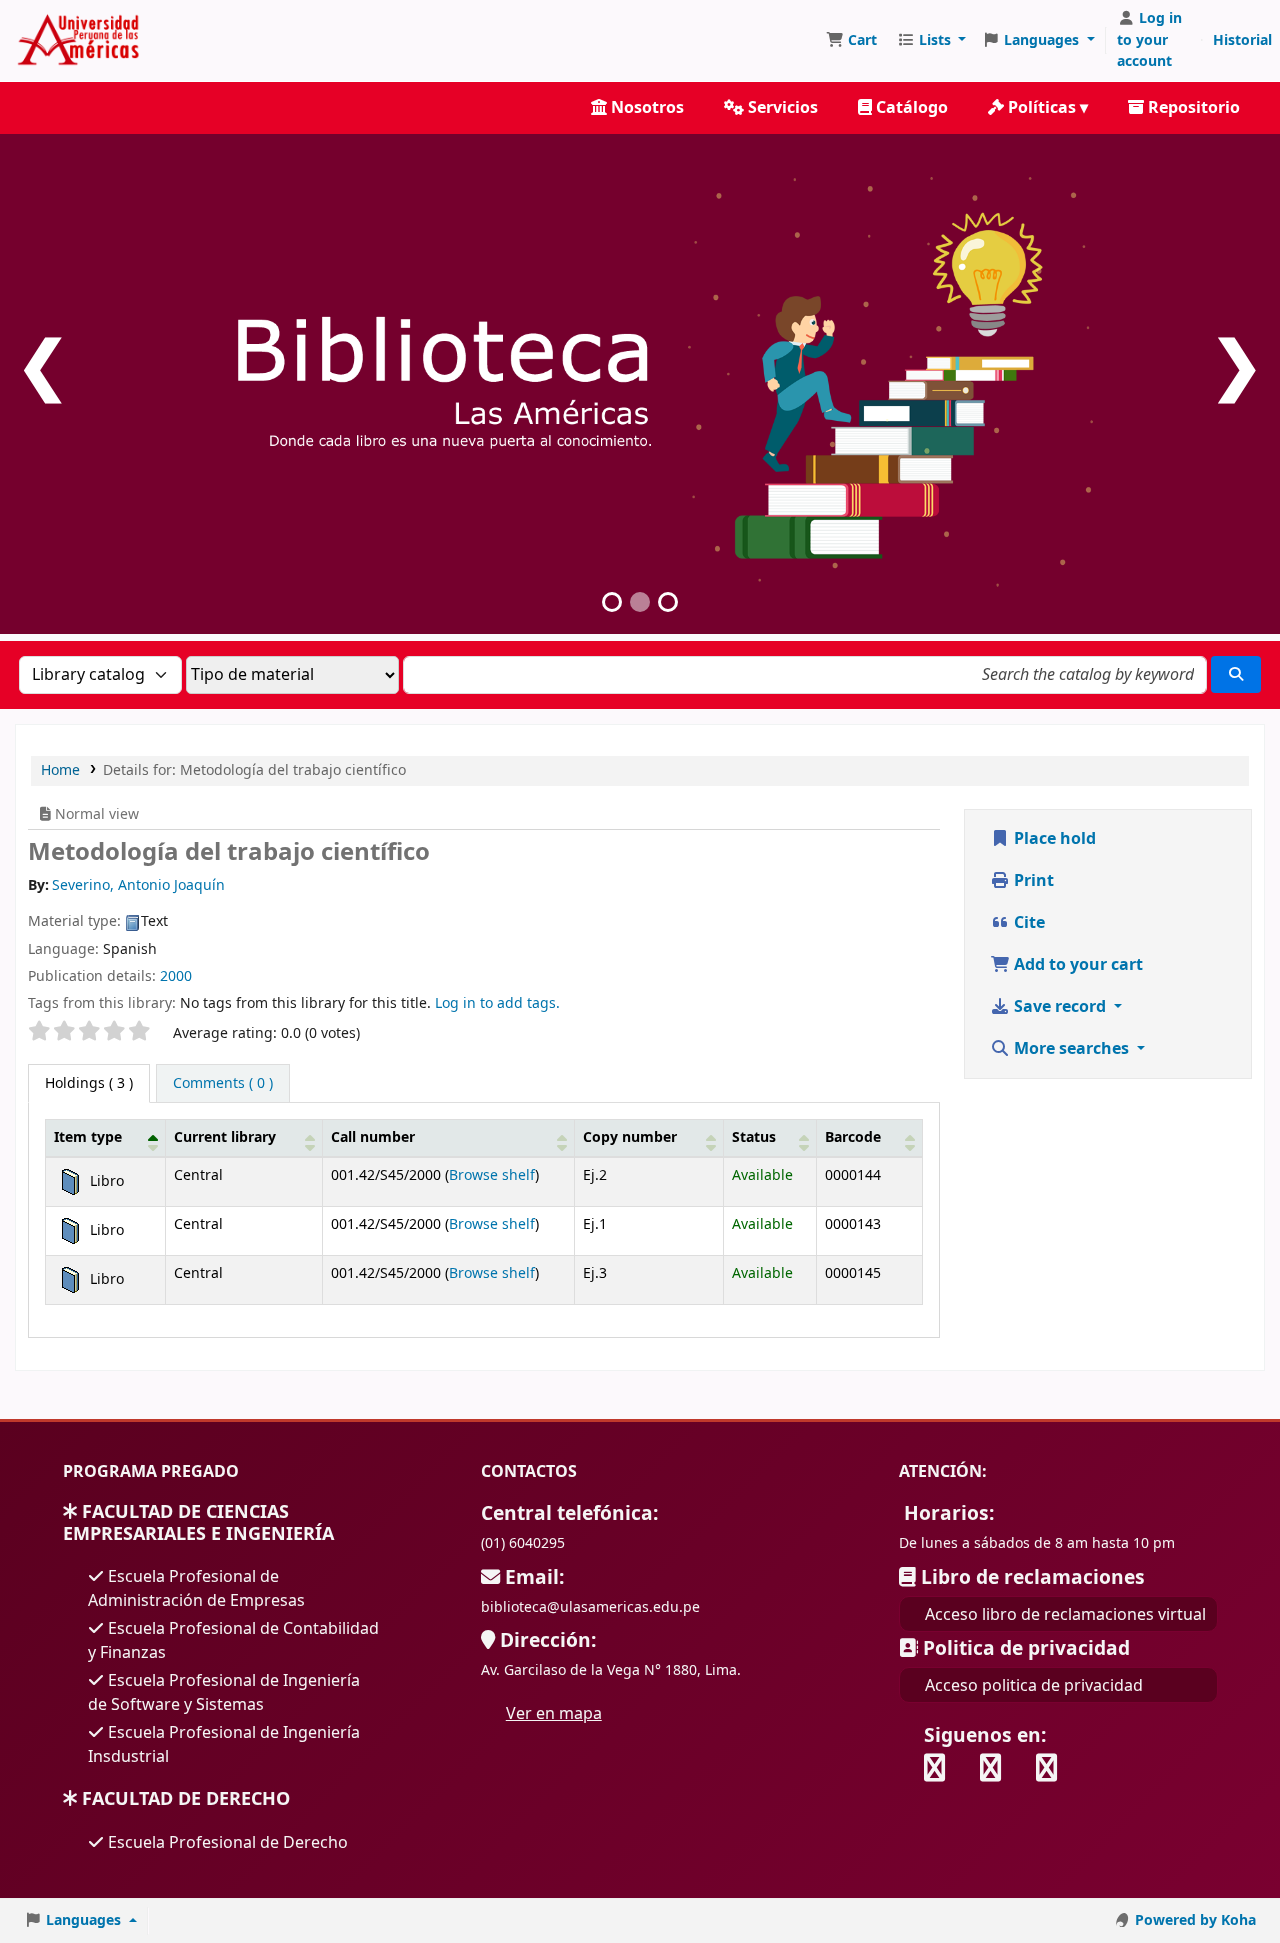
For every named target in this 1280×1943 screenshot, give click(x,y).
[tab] (223, 1084)
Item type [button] (88, 1137)
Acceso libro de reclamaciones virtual (1065, 1614)
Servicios (781, 108)
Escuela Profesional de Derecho (226, 1842)
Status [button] (754, 1137)
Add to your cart (1076, 965)
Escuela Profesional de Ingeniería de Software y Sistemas (224, 1692)
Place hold (1053, 839)
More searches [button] (1071, 1049)
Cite (1027, 923)
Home (60, 770)
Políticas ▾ (1046, 108)
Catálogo (910, 108)
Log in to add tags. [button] (497, 1003)
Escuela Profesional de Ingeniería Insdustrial (224, 1744)
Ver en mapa (554, 1713)
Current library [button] (225, 1137)
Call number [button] (373, 1137)
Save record (1060, 1007)
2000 (176, 976)
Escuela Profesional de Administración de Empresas (196, 1588)
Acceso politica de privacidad (1034, 1685)
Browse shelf (492, 1175)
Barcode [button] (853, 1137)
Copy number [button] (630, 1137)
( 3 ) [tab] (89, 1083)
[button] (851, 41)
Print (1032, 881)
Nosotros (645, 108)
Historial (1242, 40)
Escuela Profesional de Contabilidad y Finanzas (233, 1640)
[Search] (1236, 674)
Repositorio (1192, 108)
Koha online (409, 40)
